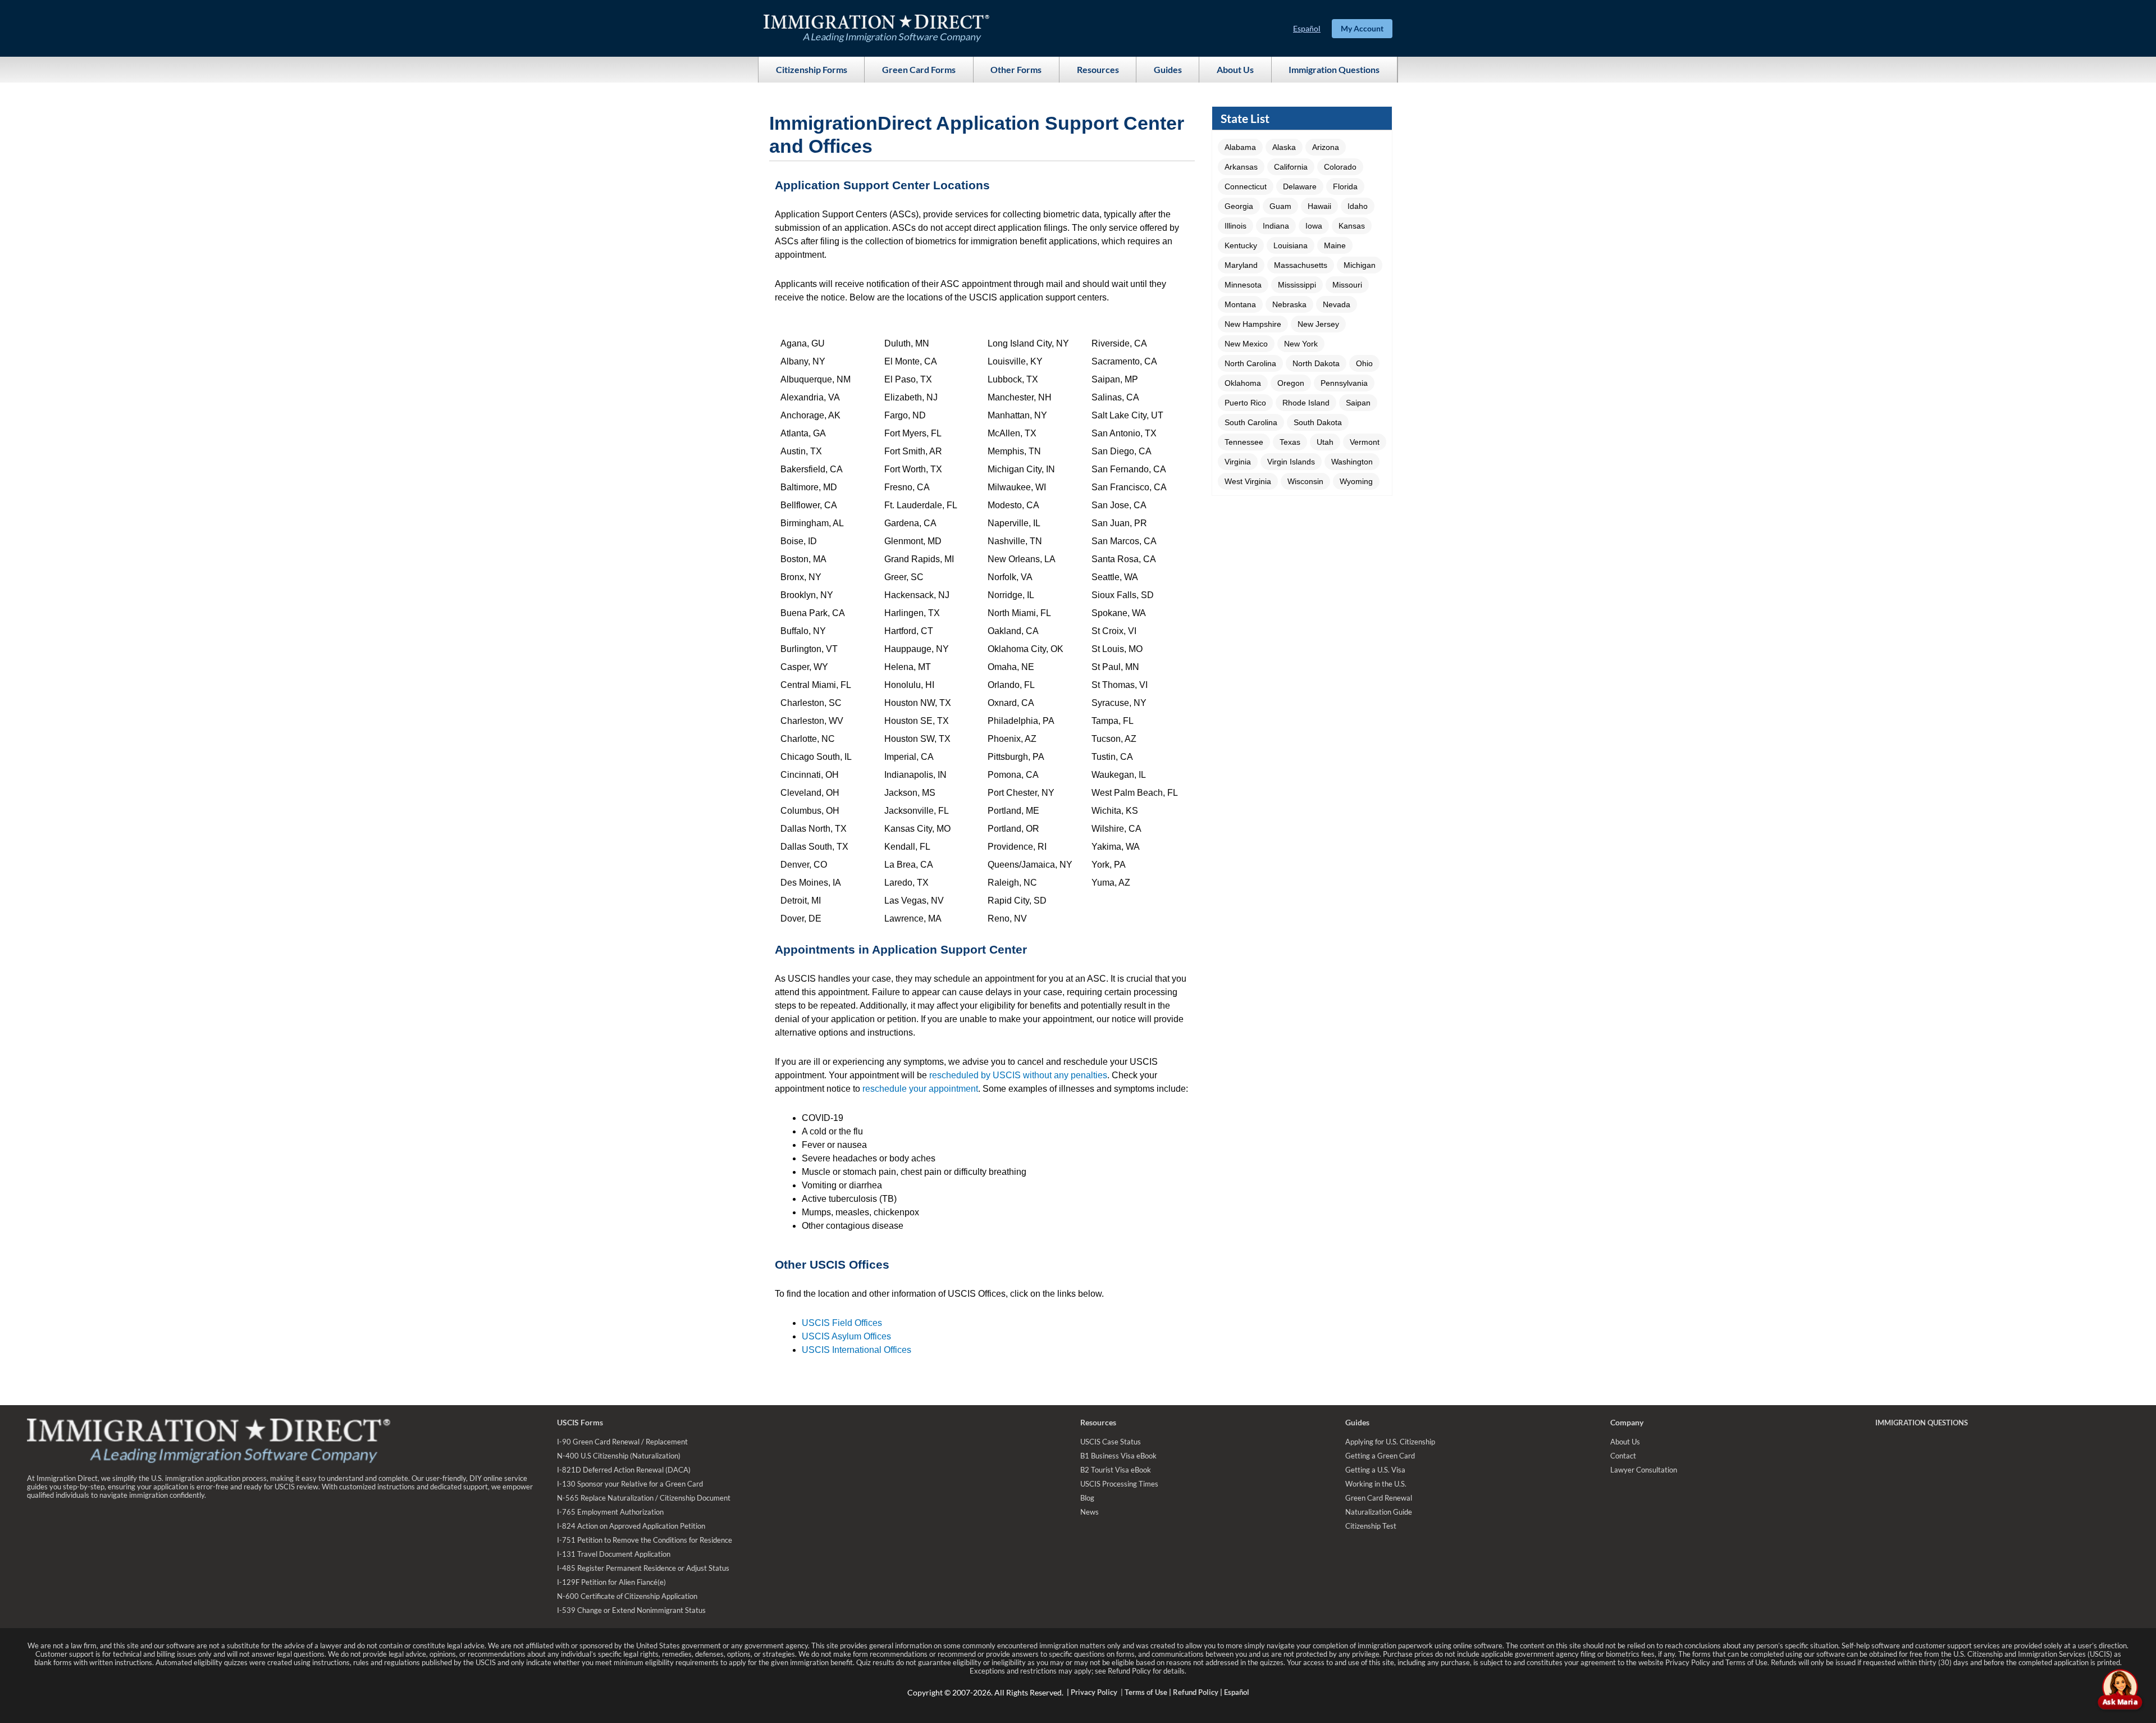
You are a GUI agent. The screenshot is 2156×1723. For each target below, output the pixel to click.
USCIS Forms (580, 1422)
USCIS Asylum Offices (846, 1336)
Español (1307, 28)
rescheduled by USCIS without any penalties (1018, 1075)
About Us (1235, 69)
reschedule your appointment (920, 1089)
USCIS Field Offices (842, 1323)
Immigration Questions (1334, 69)
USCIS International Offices (857, 1350)
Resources (1098, 69)
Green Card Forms (919, 69)
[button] (1240, 147)
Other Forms (1016, 69)
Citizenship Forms (812, 69)
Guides (1168, 69)
